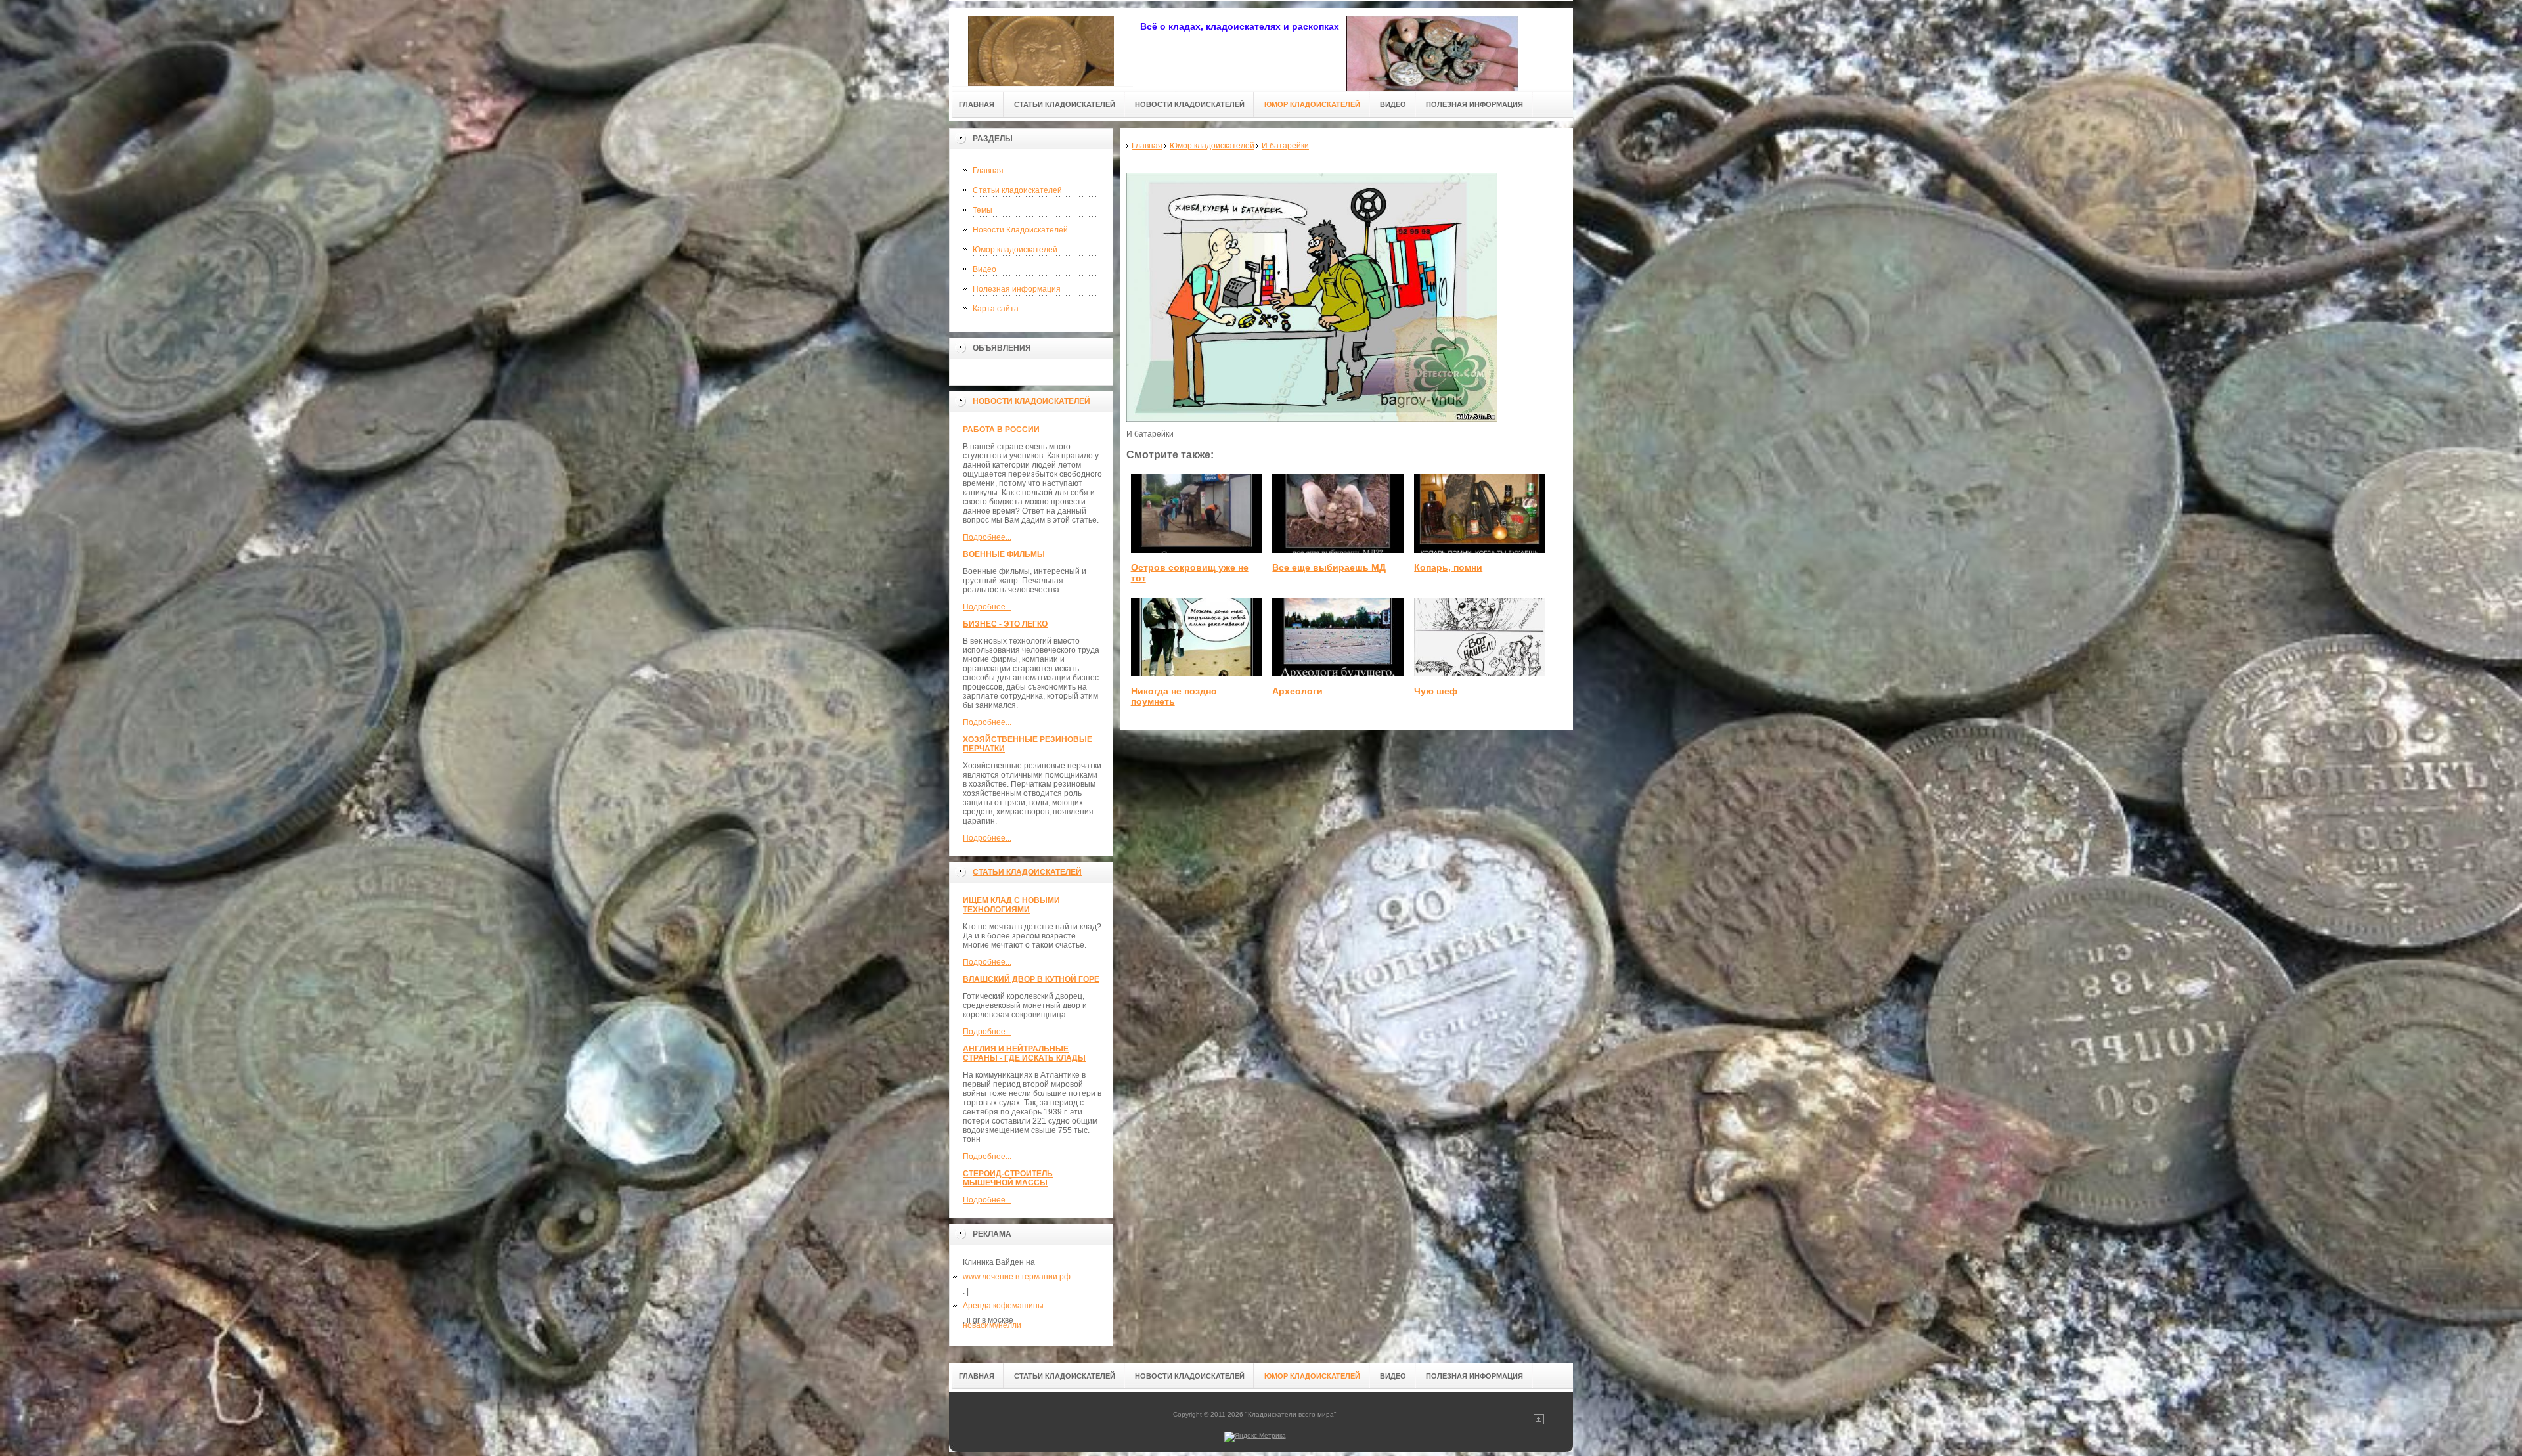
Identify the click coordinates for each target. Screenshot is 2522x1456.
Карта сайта (996, 309)
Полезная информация (1017, 289)
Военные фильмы (1004, 554)
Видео (984, 269)
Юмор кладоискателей (1015, 250)
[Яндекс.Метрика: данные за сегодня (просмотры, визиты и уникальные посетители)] (1255, 1437)
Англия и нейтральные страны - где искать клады (1024, 1053)
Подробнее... (987, 537)
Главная (988, 171)
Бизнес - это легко (1005, 624)
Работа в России (1001, 430)
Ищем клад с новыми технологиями (1011, 905)
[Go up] (1539, 1422)
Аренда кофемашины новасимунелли (1003, 1308)
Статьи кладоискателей (1017, 190)
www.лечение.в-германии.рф (1017, 1277)
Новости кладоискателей (1031, 401)
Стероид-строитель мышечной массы (1008, 1178)
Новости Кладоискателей (1020, 230)
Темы (983, 210)
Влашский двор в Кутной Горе (1031, 979)
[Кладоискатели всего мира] (1041, 47)
